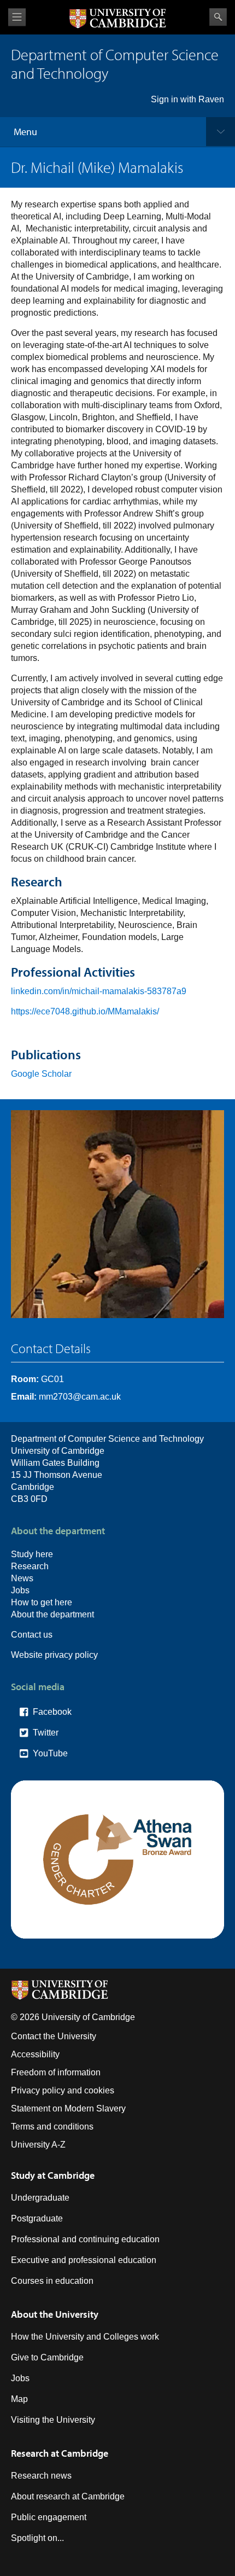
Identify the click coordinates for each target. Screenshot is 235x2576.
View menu (17, 17)
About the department (52, 1614)
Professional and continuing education (85, 2239)
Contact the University (54, 2036)
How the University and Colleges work (85, 2337)
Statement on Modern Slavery (68, 2108)
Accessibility (35, 2054)
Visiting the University (53, 2420)
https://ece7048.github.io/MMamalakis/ (85, 1011)
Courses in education (52, 2281)
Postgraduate (37, 2218)
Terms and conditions (52, 2127)
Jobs (20, 1590)
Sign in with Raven (187, 99)
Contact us (32, 1635)
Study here (32, 1554)
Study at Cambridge (53, 2175)
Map (19, 2399)
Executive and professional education (84, 2260)
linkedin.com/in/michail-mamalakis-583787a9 (99, 991)
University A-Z (38, 2145)
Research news (41, 2476)
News (22, 1578)
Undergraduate (40, 2198)
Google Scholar (41, 1074)
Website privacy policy (54, 1655)
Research (30, 1566)
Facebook (52, 1712)
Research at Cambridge (60, 2453)
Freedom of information (56, 2072)
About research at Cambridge (68, 2496)
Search (218, 17)
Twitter (46, 1733)
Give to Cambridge (47, 2357)
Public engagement (49, 2517)
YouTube (50, 1753)
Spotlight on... (37, 2538)
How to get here (42, 1602)
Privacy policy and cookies (63, 2090)
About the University (55, 2314)
